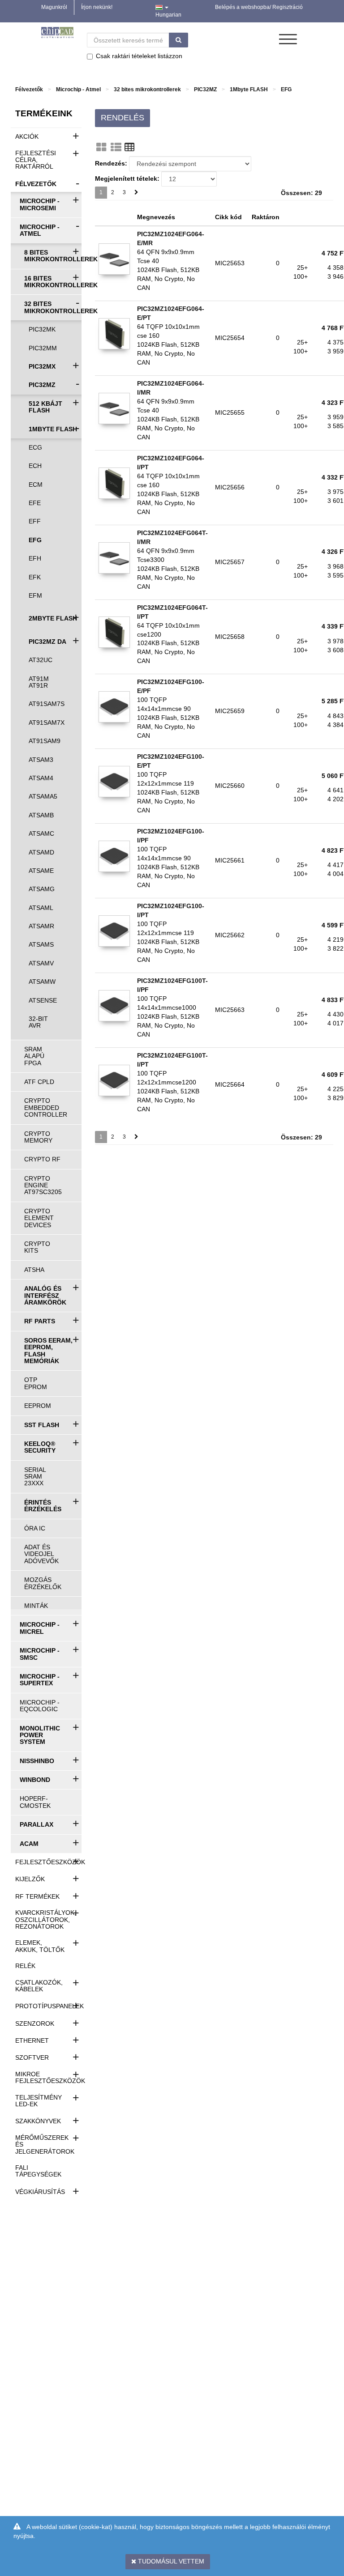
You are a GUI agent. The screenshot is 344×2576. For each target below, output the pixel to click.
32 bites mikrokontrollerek (147, 89)
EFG (286, 89)
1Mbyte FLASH (249, 89)
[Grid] (101, 147)
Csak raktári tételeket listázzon (139, 56)
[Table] (129, 147)
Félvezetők (29, 89)
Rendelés (123, 118)
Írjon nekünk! (97, 7)
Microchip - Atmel (78, 89)
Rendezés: (111, 163)
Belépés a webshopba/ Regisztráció (259, 7)
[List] (116, 147)
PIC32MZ (205, 89)
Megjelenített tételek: (127, 179)
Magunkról (54, 7)
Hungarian (168, 15)
